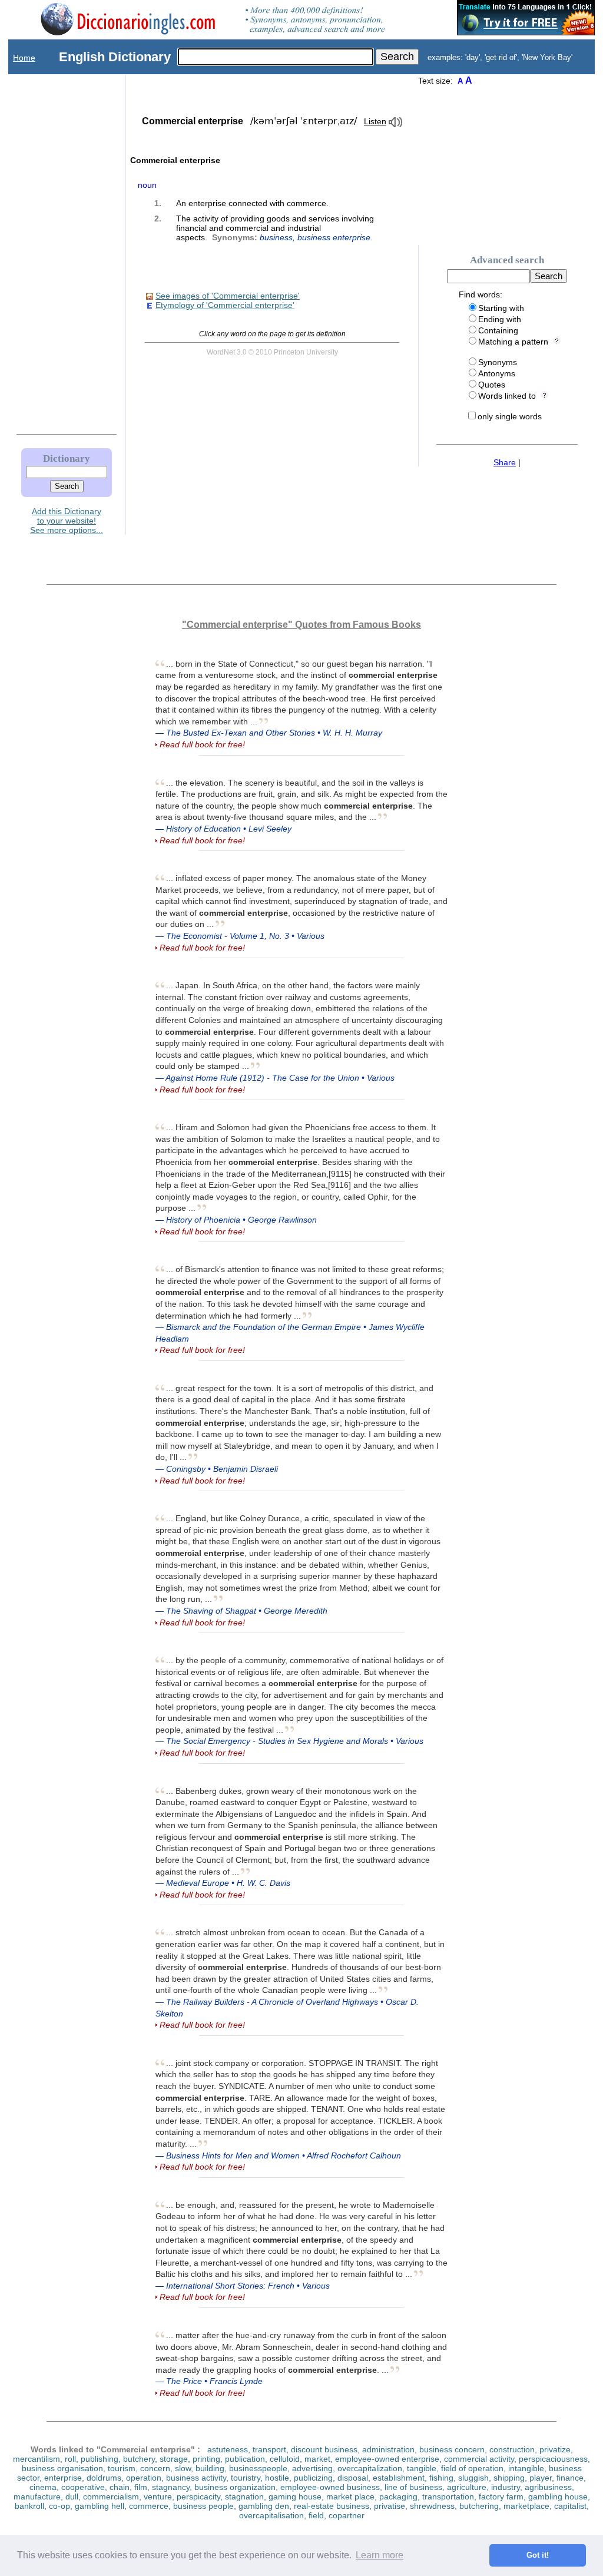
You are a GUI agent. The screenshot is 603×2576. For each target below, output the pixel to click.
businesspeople (258, 2468)
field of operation (472, 2468)
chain (120, 2487)
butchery (139, 2459)
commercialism (111, 2496)
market (317, 2459)
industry (506, 2487)
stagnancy (171, 2487)
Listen (375, 121)
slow (183, 2468)
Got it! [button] (538, 2555)
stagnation (244, 2496)
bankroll (29, 2506)
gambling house (558, 2496)
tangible (422, 2468)
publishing (100, 2459)
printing (206, 2459)
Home (24, 58)
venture (158, 2496)
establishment (399, 2478)
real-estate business (332, 2506)
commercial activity (479, 2459)
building (210, 2468)
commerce (149, 2506)
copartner (347, 2515)
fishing (441, 2478)
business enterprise (334, 237)
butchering (479, 2506)
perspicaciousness (553, 2459)
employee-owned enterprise (387, 2459)
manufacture (37, 2496)
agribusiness (548, 2487)
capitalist (570, 2506)
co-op (59, 2506)
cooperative (83, 2487)
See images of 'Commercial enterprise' (228, 296)
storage (174, 2459)
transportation (448, 2496)
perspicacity (198, 2496)
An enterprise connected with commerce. (252, 203)
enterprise (63, 2478)
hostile (277, 2478)
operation (144, 2478)
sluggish (473, 2478)
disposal (353, 2478)
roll (70, 2459)
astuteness (228, 2449)
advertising (312, 2468)
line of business (413, 2487)
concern (155, 2468)
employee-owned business (330, 2487)
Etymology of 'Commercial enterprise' (225, 305)
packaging (398, 2496)
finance (570, 2478)
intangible (526, 2468)
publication (245, 2459)
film (141, 2487)
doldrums (104, 2478)
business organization (235, 2487)
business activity (196, 2478)
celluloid (285, 2459)
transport (269, 2449)
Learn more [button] (380, 2555)
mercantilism (37, 2459)
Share (505, 462)
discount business (324, 2449)
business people (203, 2506)
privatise (390, 2506)
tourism (122, 2468)
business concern (452, 2449)
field (316, 2515)
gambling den (264, 2506)
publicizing (313, 2478)
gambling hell (100, 2506)
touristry (246, 2478)
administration (388, 2449)
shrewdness (432, 2506)
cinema (43, 2487)
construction (512, 2449)
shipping (509, 2478)
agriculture (467, 2487)
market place (350, 2496)
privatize (555, 2449)
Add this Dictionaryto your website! (67, 516)
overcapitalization (370, 2468)
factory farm (501, 2496)
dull (72, 2496)
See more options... (67, 530)
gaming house (295, 2496)
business (276, 237)
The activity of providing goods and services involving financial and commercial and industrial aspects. (275, 228)
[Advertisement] (55, 251)
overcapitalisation (271, 2515)
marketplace (526, 2506)
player (541, 2478)
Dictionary (67, 458)
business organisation (62, 2468)
